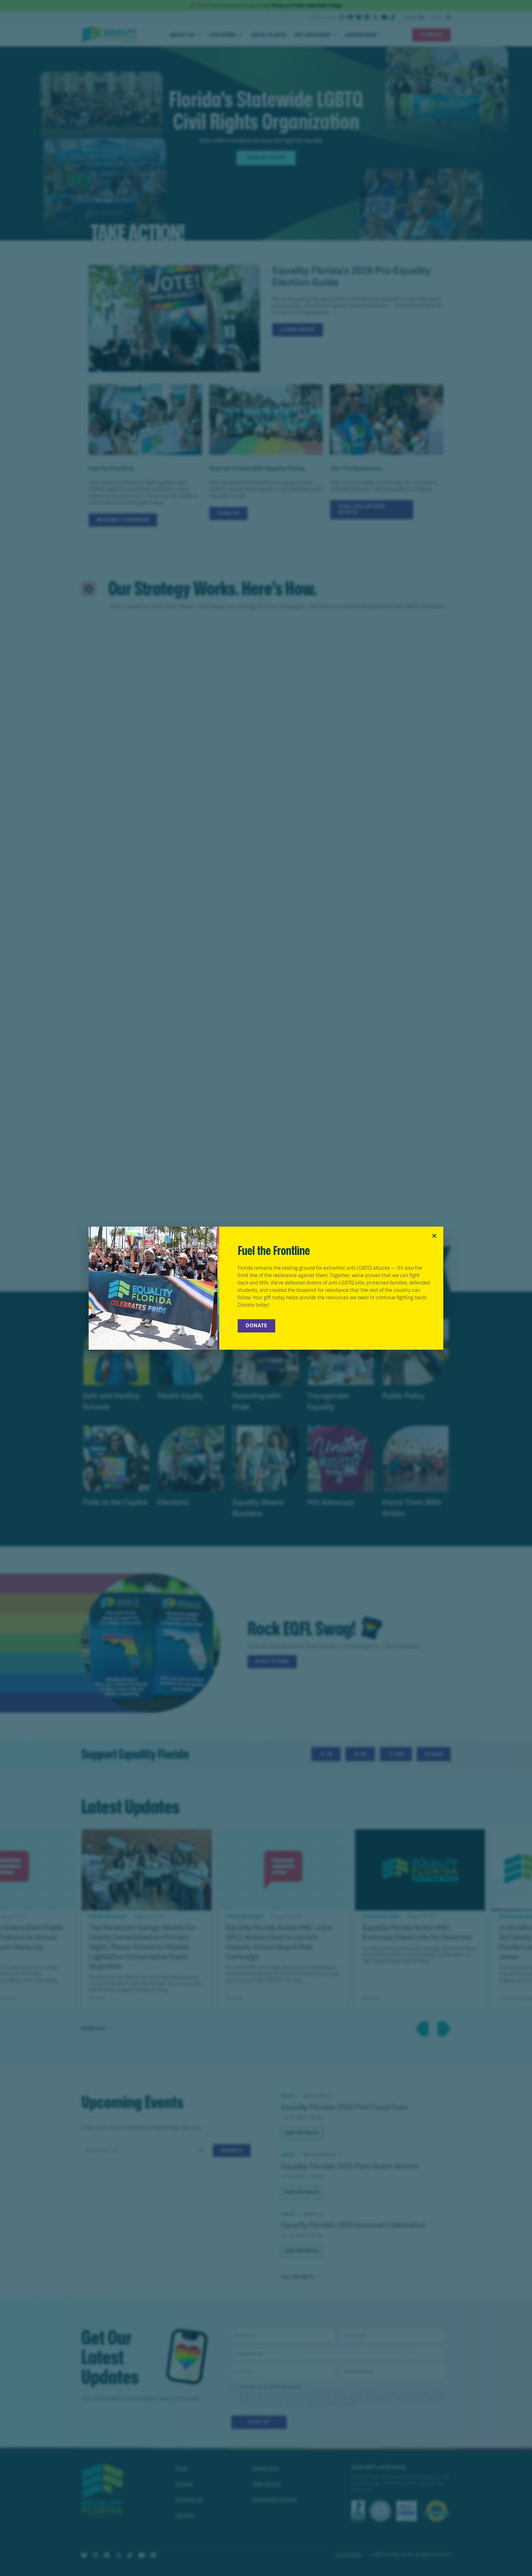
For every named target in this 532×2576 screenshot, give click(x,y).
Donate (256, 1326)
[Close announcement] (434, 1236)
